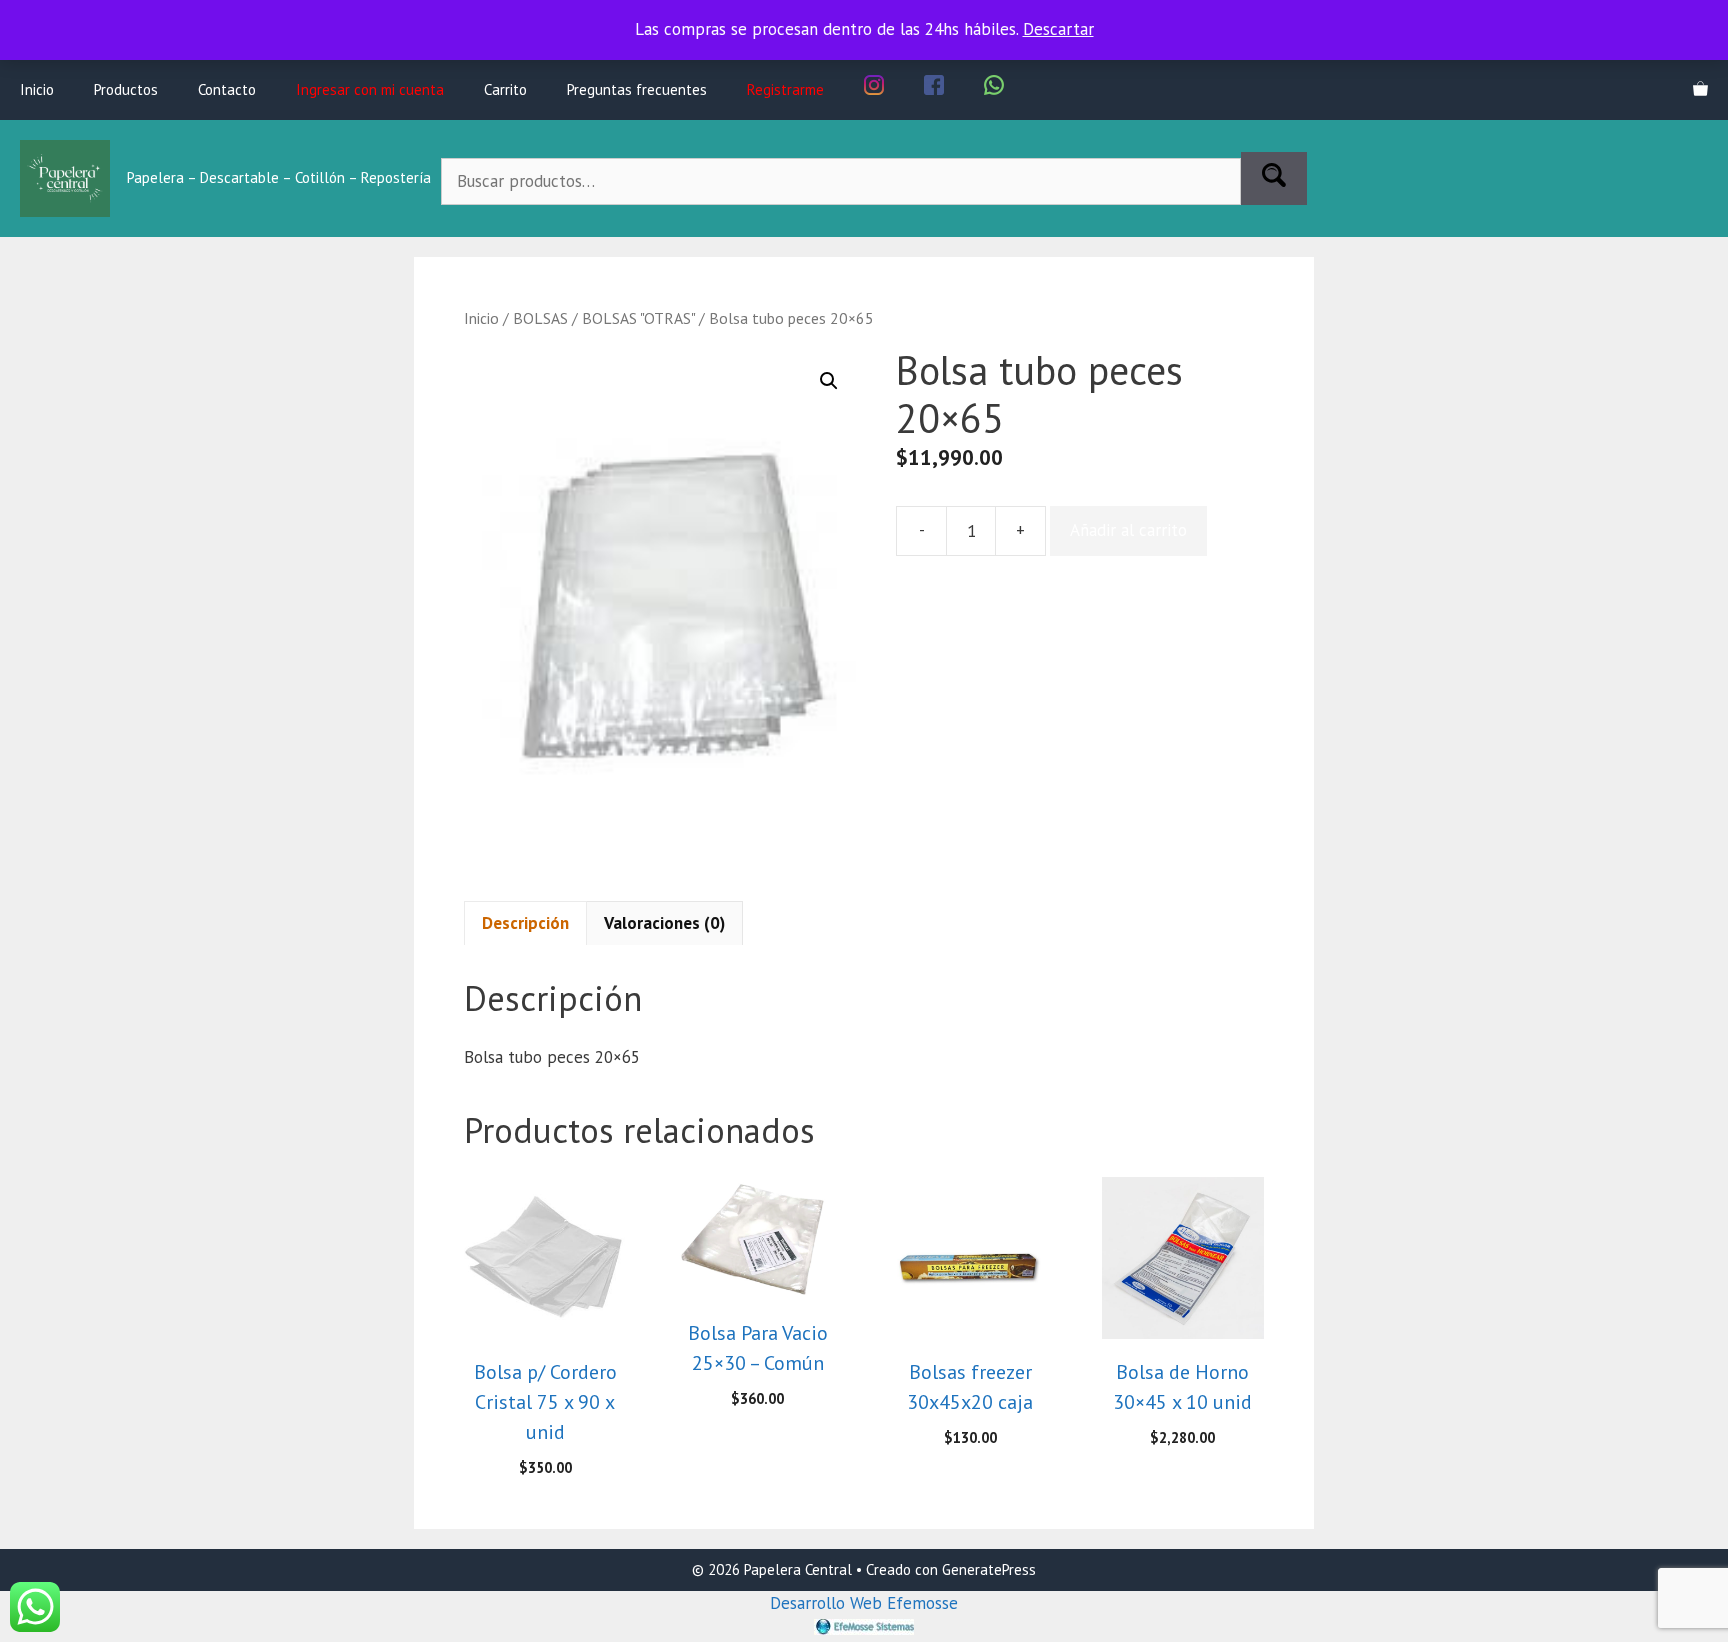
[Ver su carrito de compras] (1700, 90)
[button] (829, 381)
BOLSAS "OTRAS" (638, 318)
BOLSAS (540, 318)
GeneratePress (989, 1569)
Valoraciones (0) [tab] (664, 923)
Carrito (505, 89)
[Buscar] (1274, 179)
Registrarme (785, 89)
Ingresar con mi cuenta (370, 89)
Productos (126, 89)
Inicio (37, 89)
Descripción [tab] (525, 923)
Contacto (227, 89)
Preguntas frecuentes (637, 89)
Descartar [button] (1058, 29)
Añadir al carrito (1128, 530)
